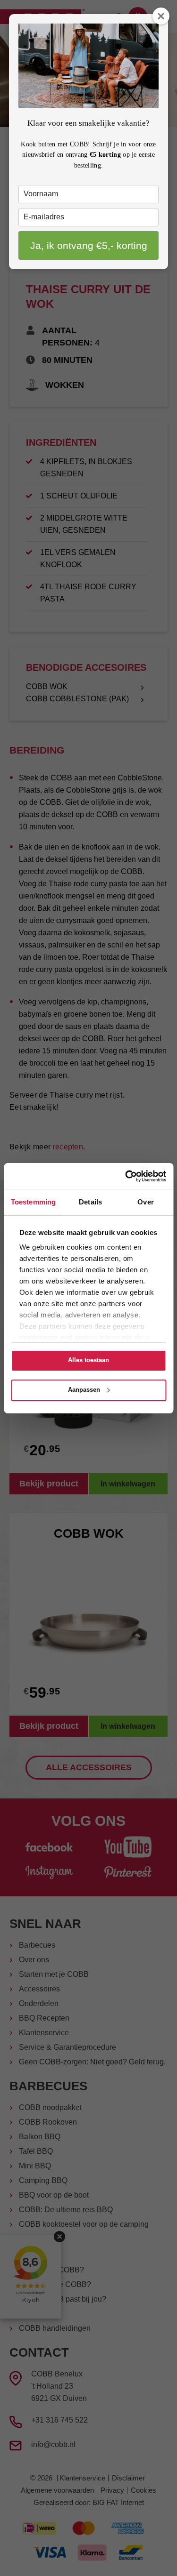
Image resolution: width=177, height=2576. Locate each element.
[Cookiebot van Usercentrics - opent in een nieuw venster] (126, 1176)
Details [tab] (90, 1202)
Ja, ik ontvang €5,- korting (89, 245)
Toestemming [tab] (33, 1202)
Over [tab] (145, 1202)
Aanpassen (84, 1390)
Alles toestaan (88, 1360)
